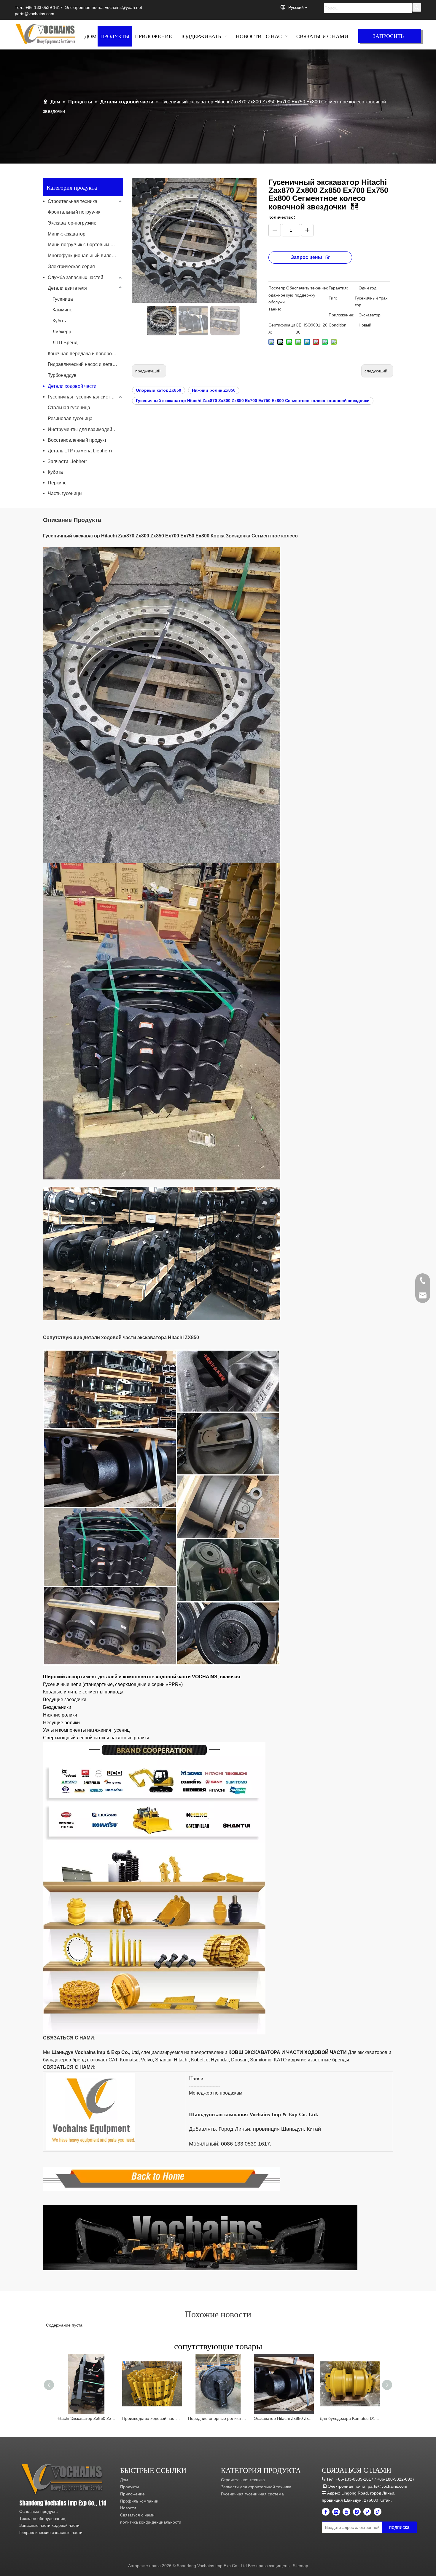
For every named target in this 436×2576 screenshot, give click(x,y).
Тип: (333, 298)
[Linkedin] (336, 2512)
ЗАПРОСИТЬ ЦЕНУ (388, 37)
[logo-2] (63, 2479)
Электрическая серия (71, 266)
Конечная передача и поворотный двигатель (85, 354)
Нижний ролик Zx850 (214, 390)
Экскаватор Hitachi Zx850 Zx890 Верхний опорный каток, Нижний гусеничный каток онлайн (284, 2418)
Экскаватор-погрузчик (72, 223)
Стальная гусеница (69, 408)
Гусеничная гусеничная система (83, 397)
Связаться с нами (137, 2515)
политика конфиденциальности (151, 2522)
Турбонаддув (62, 375)
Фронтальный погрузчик (74, 212)
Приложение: (342, 315)
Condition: (338, 325)
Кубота (60, 321)
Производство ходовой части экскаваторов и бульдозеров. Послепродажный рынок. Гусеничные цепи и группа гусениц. (152, 2418)
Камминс (62, 310)
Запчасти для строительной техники (256, 2487)
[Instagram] (357, 2512)
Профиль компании (139, 2501)
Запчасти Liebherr (67, 461)
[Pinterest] (367, 2512)
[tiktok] (378, 2512)
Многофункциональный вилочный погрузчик (85, 256)
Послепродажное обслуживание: (277, 298)
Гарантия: (338, 288)
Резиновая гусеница (70, 418)
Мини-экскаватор (67, 234)
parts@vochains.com (35, 14)
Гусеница (63, 299)
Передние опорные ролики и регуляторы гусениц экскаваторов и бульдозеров (218, 2418)
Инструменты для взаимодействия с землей (85, 429)
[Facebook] (326, 2512)
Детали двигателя (67, 288)
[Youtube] (346, 2512)
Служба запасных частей (75, 277)
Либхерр (62, 332)
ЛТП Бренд (65, 343)
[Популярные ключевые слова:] (417, 7)
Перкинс (57, 483)
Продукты (129, 2487)
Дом (124, 2480)
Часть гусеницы (65, 493)
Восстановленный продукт (77, 440)
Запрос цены (307, 257)
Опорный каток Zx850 (159, 390)
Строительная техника (73, 201)
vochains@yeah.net (124, 7)
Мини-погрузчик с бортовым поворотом (85, 245)
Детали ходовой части (72, 386)
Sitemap (300, 2566)
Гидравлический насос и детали (83, 364)
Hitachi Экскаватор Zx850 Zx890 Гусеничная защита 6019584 (86, 2418)
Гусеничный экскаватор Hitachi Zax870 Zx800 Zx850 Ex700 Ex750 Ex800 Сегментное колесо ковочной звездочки (253, 401)
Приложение (132, 2494)
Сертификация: (282, 329)
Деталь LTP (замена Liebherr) (80, 451)
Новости (128, 2508)
